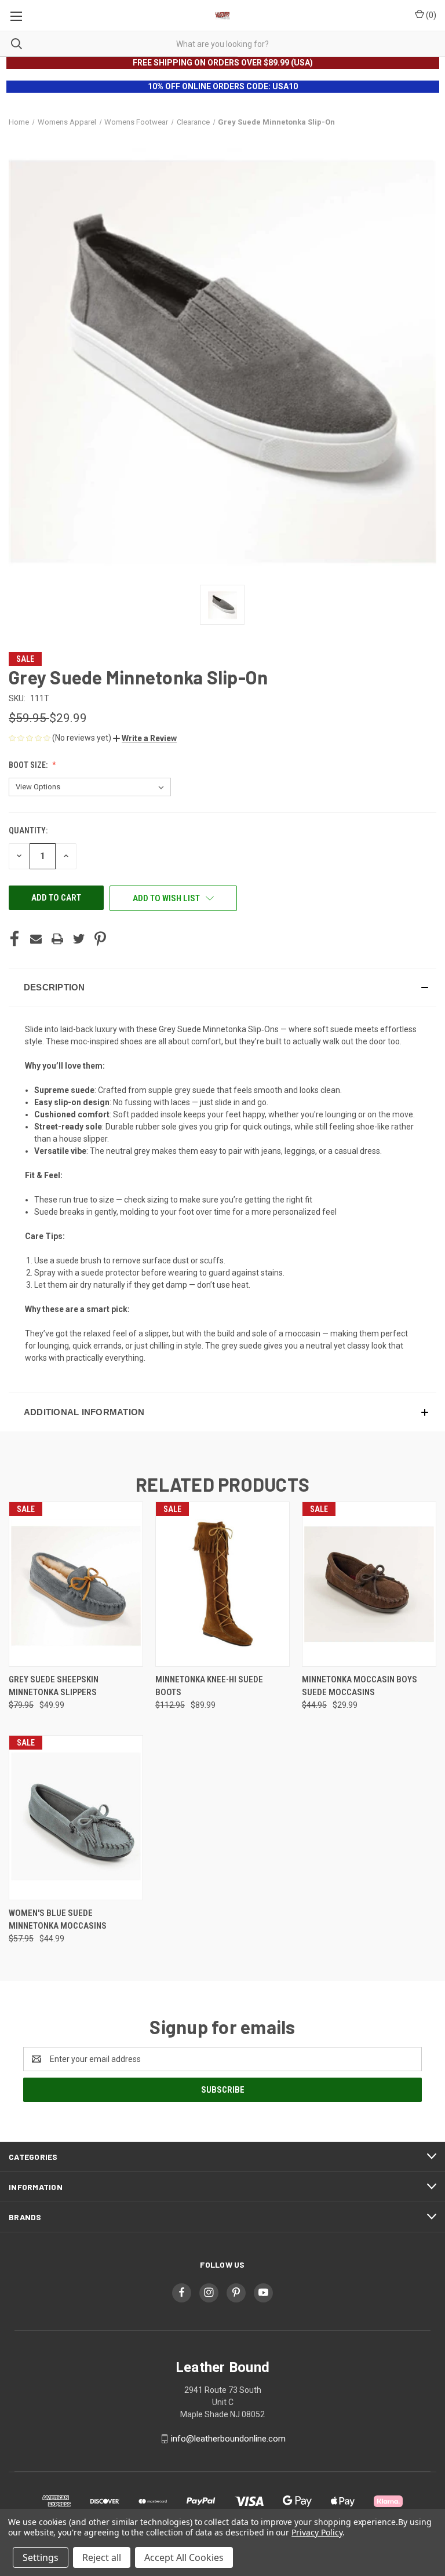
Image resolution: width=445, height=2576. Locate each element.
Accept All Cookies (184, 2557)
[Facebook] (14, 939)
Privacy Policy (317, 2532)
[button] (145, 738)
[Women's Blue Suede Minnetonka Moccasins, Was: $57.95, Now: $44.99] (76, 1818)
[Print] (57, 939)
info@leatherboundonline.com (228, 2439)
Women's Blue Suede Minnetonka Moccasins (58, 1920)
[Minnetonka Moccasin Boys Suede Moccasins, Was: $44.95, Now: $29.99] (369, 1584)
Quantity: (28, 830)
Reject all (102, 2557)
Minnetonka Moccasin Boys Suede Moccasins (360, 1686)
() (430, 15)
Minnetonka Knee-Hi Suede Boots (209, 1686)
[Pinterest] (100, 939)
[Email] (36, 939)
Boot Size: (29, 765)
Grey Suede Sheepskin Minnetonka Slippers (54, 1686)
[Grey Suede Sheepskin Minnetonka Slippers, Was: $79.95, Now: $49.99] (76, 1584)
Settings (41, 2557)
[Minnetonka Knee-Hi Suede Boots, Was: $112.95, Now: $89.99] (222, 1584)
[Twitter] (79, 939)
